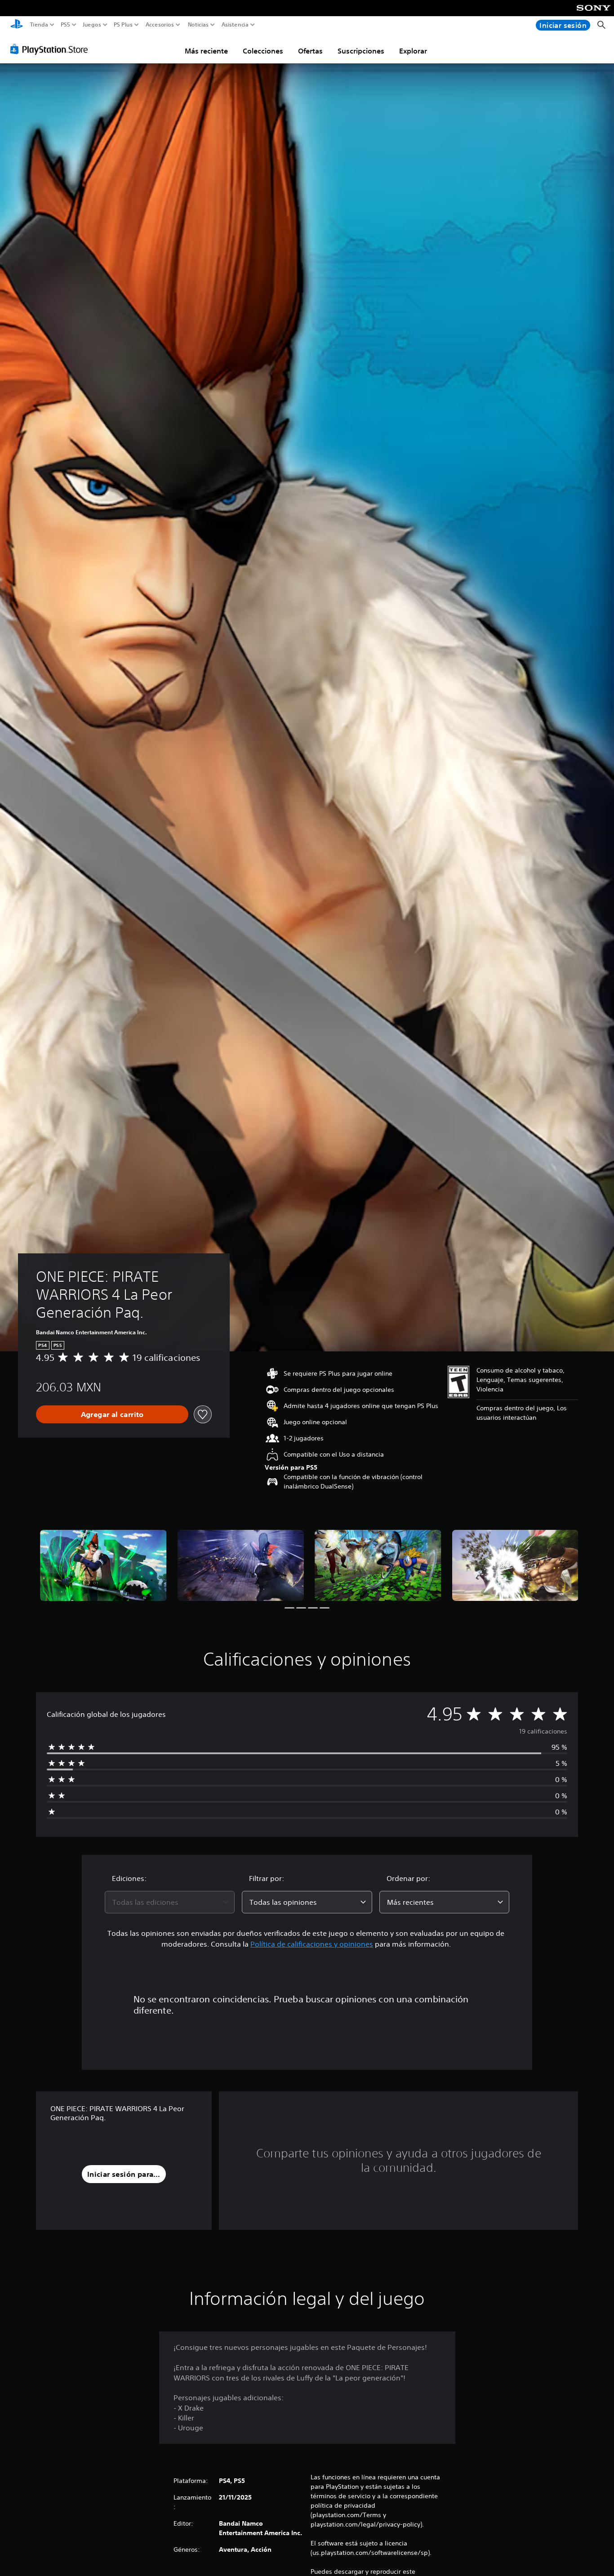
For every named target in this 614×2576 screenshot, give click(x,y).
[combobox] (170, 1902)
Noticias (198, 25)
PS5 (65, 25)
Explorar (413, 51)
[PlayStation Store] (51, 49)
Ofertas (310, 51)
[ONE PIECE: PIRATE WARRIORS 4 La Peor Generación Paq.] (103, 1565)
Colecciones (263, 51)
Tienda (39, 25)
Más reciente (206, 51)
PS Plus (123, 25)
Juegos (91, 25)
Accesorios (159, 25)
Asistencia (235, 25)
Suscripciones (361, 51)
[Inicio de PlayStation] (17, 25)
